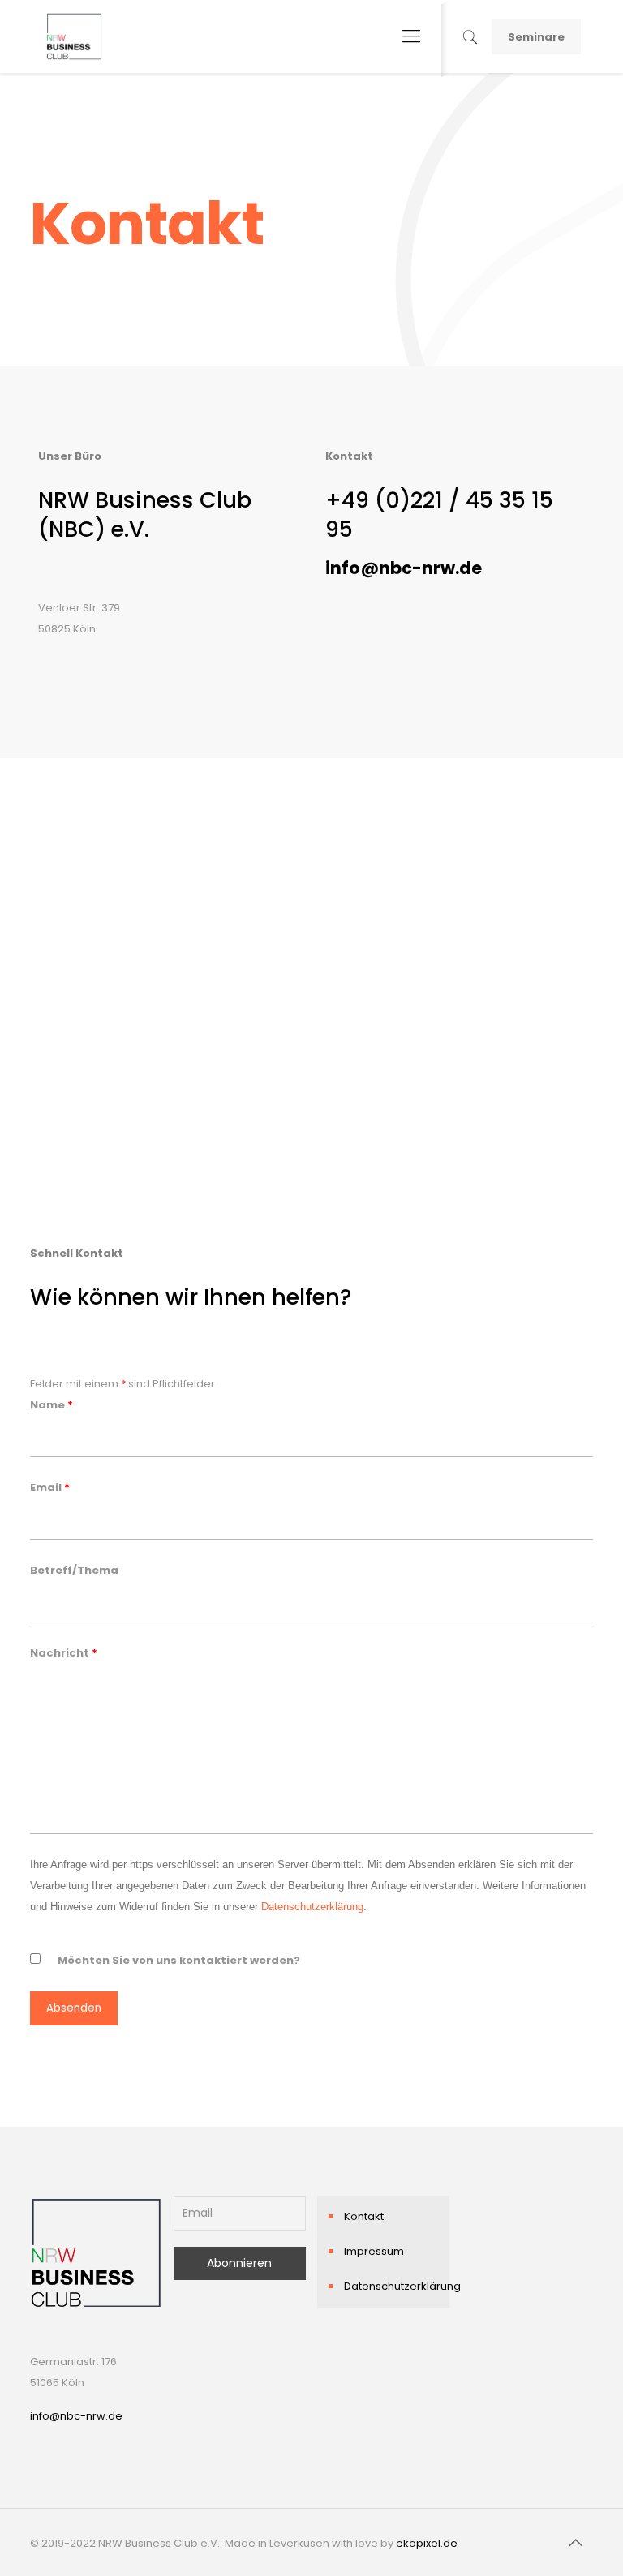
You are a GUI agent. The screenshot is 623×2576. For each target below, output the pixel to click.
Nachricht (64, 1653)
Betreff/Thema (74, 1570)
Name (52, 1405)
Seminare (536, 37)
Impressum (374, 2251)
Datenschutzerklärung (312, 1907)
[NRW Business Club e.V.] (74, 36)
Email (50, 1487)
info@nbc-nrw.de (76, 2416)
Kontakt (364, 2216)
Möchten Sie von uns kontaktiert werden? (179, 1960)
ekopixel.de (427, 2543)
